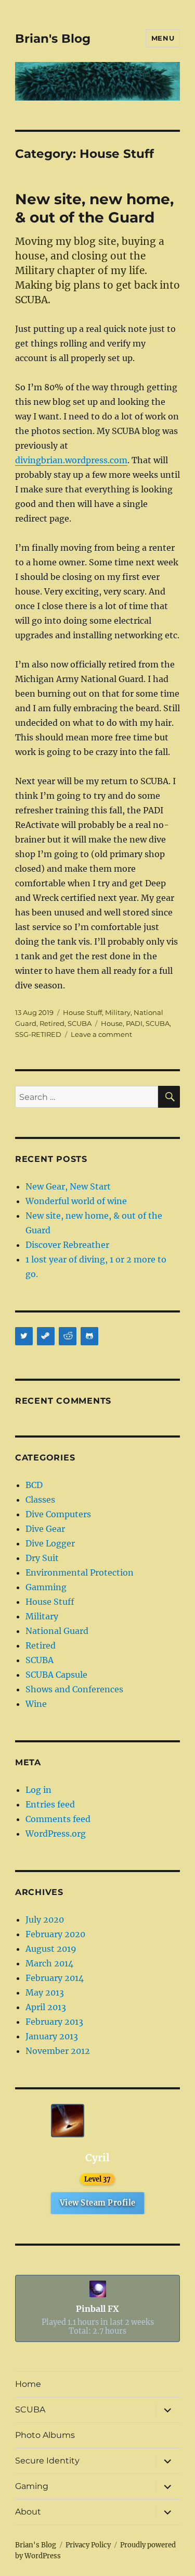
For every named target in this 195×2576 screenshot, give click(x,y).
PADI (134, 1023)
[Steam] (46, 1336)
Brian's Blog (53, 39)
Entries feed (50, 1804)
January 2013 (52, 2036)
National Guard (57, 1631)
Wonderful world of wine (76, 1201)
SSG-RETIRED (38, 1034)
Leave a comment (101, 1034)
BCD (34, 1485)
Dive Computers (58, 1514)
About (28, 2512)
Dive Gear (45, 1529)
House (112, 1023)
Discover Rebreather (67, 1245)
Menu (163, 38)
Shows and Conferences (74, 1689)
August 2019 (51, 1949)
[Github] (89, 1336)
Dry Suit (42, 1558)
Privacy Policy (88, 2545)
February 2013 (54, 2022)
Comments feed (58, 1819)
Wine (36, 1704)
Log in (38, 1790)
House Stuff (82, 1012)
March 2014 (49, 1963)
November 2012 (58, 2051)
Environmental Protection (80, 1572)
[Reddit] (68, 1336)
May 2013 (45, 1992)
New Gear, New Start (68, 1186)
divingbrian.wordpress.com (71, 460)
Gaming (32, 2486)
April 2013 (46, 2007)
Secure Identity (47, 2461)
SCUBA (80, 1023)
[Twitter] (24, 1336)
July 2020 (45, 1919)
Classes (40, 1500)
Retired (52, 1023)
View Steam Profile (98, 2203)
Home (28, 2384)
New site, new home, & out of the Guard (94, 208)
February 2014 (55, 1978)
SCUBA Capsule (56, 1675)
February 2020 (55, 1934)
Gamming (46, 1587)
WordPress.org (56, 1834)
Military (118, 1012)
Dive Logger (50, 1543)
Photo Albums (45, 2435)
